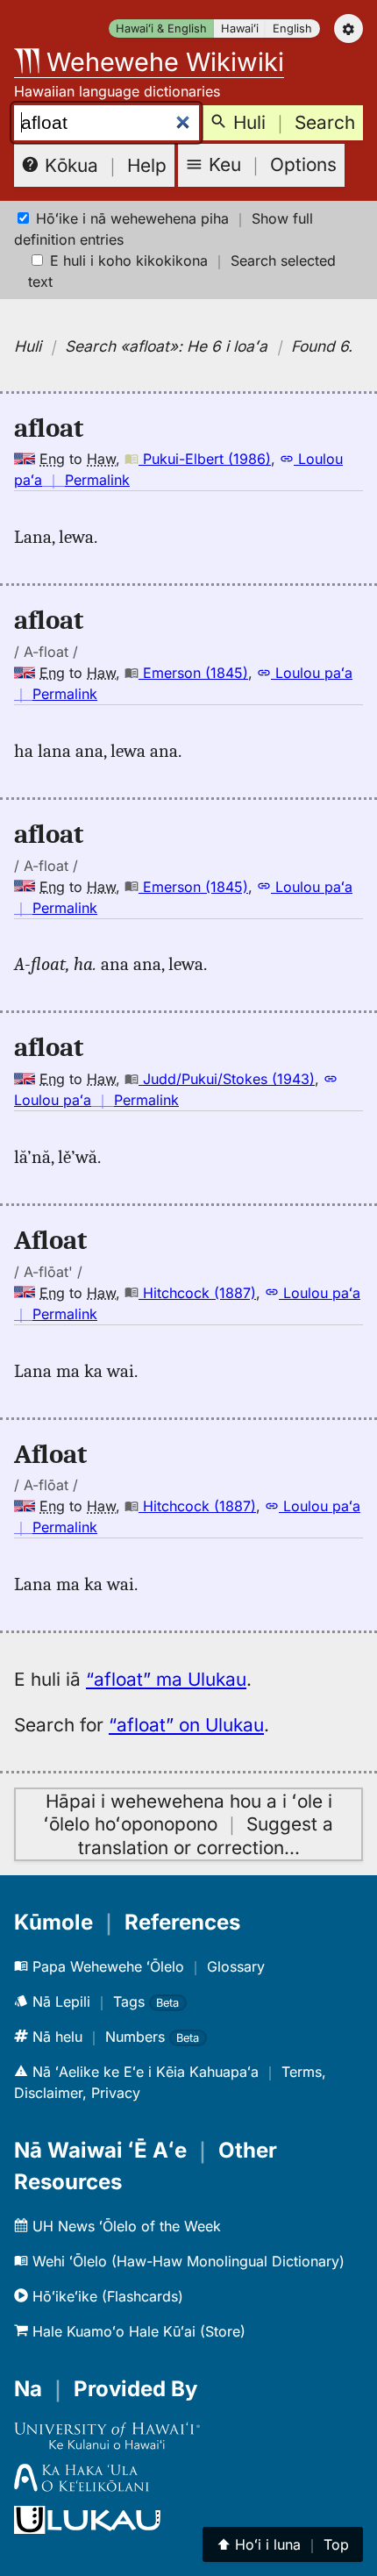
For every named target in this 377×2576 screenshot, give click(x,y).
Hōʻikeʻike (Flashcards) (106, 2296)
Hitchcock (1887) (197, 1293)
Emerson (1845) (193, 673)
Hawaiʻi (240, 29)
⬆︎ (283, 2544)
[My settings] (349, 29)
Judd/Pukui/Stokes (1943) (227, 1079)
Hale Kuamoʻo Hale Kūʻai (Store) (137, 2331)
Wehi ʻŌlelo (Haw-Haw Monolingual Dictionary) (186, 2261)
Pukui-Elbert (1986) (205, 459)
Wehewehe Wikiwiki (162, 62)
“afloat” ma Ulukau (166, 1679)
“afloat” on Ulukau (186, 1725)
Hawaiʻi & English (161, 29)
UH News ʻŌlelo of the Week (124, 2226)
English (292, 29)
